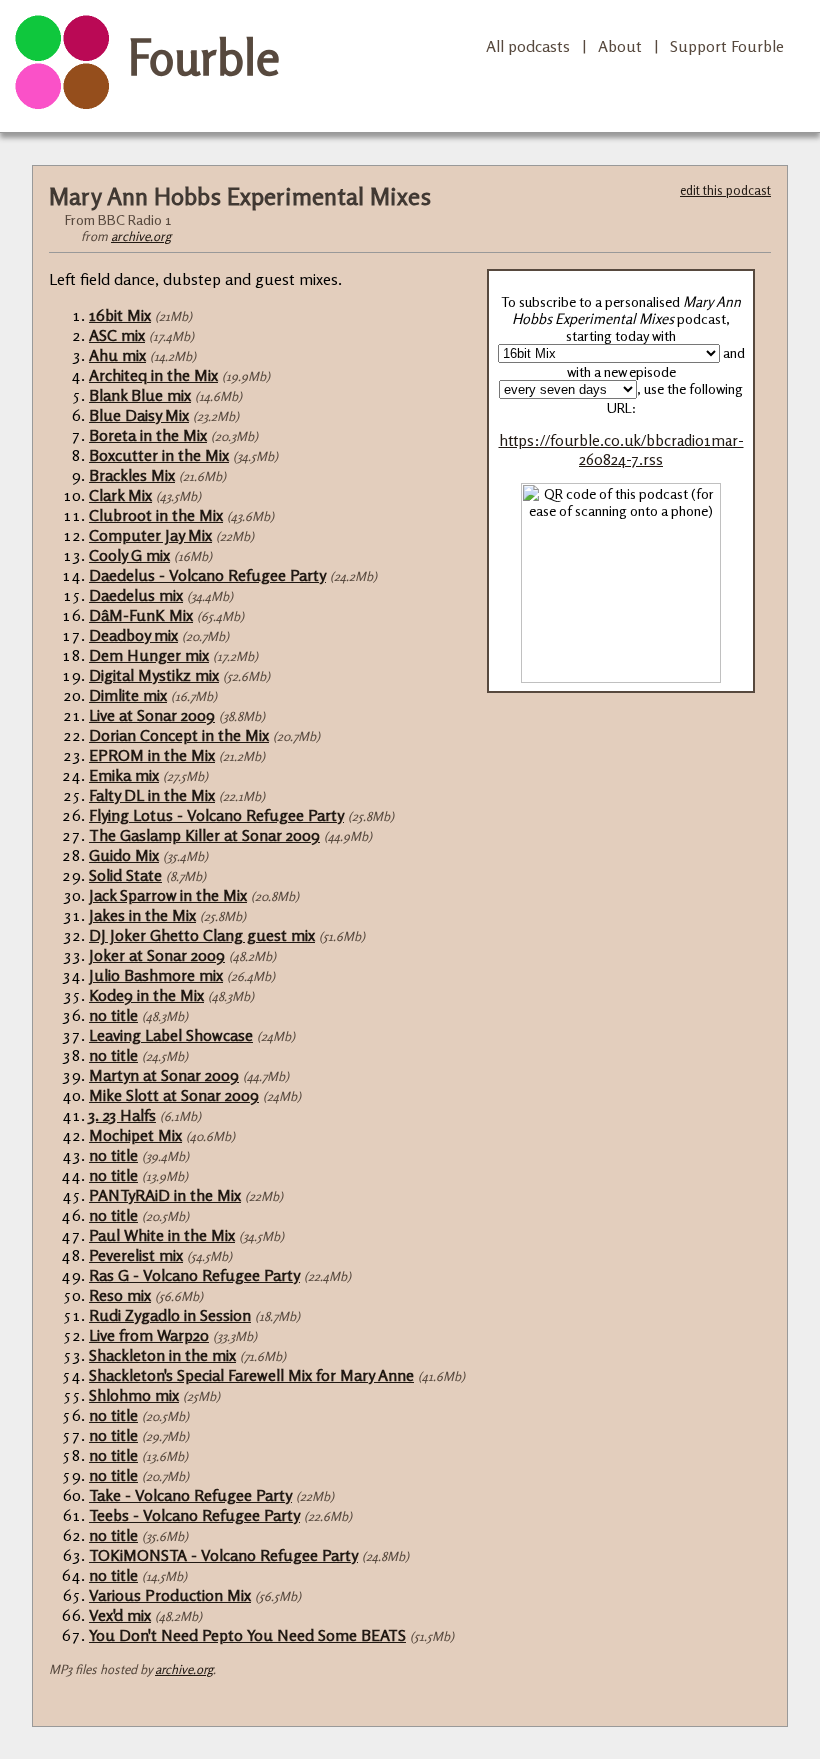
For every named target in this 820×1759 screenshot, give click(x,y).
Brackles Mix (132, 475)
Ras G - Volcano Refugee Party (194, 1275)
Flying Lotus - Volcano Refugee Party (216, 815)
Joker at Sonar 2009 (157, 955)
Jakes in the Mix (142, 915)
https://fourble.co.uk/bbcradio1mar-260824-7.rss (621, 450)
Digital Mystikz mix (154, 675)
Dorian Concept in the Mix (179, 735)
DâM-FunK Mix (141, 615)
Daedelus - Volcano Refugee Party (207, 575)
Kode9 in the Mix (146, 995)
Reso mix (120, 1295)
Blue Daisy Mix (139, 415)
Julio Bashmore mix (156, 975)
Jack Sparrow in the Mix (168, 895)
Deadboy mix (133, 635)
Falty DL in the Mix (152, 795)
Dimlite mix (128, 695)
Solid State (125, 875)
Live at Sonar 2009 (152, 715)
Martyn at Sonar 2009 (164, 1075)
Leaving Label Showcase (171, 1035)
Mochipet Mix (135, 1135)
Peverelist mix (136, 1255)
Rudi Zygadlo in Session (170, 1315)
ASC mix (117, 335)
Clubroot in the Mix (156, 515)
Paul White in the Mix (162, 1235)
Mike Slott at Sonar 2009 (174, 1095)
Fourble (204, 57)
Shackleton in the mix (162, 1355)
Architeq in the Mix (153, 375)
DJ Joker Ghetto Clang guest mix (202, 935)
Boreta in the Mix (148, 435)
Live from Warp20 (149, 1335)
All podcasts (528, 46)
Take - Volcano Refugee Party (190, 1495)
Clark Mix (120, 495)
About (620, 46)
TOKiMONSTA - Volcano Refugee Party (223, 1555)
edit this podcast (725, 190)
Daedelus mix (136, 595)
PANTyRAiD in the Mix (165, 1195)
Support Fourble (727, 46)
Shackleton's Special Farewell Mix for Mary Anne (251, 1375)
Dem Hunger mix (149, 655)
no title (113, 1015)
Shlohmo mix (134, 1395)
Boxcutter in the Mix (159, 455)
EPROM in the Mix (152, 755)
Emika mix (124, 775)
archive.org (141, 236)
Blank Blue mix (140, 395)
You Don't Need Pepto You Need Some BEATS (247, 1635)
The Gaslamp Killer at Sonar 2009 (204, 835)
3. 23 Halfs (122, 1115)
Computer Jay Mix (150, 535)
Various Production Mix (170, 1595)
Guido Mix (124, 855)
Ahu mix (117, 355)
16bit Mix (120, 315)
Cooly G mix (129, 555)
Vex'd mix (120, 1615)
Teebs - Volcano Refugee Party (194, 1515)
